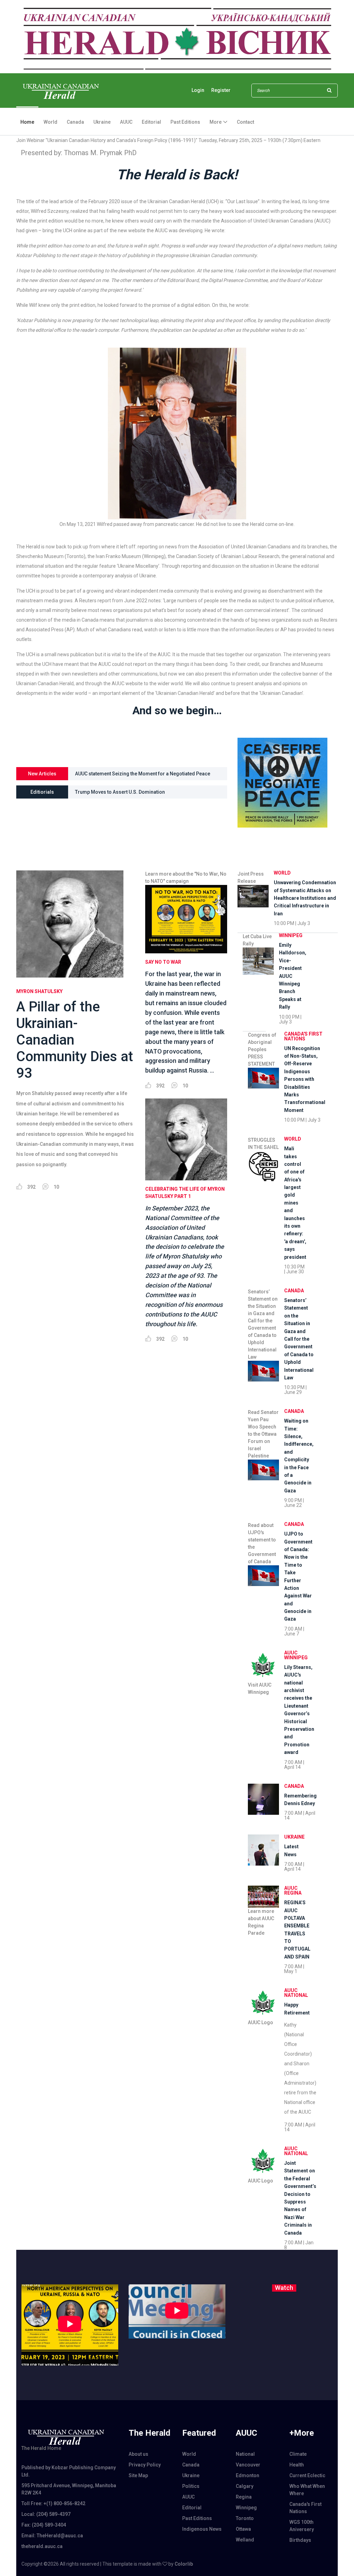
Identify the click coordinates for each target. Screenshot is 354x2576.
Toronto (245, 2518)
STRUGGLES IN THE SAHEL (263, 1144)
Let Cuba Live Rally (257, 940)
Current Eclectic (307, 2475)
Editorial (151, 122)
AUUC (126, 122)
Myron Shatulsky (39, 991)
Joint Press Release (251, 877)
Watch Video (283, 2289)
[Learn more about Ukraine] (263, 1850)
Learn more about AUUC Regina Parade (261, 1922)
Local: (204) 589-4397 (46, 2514)
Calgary (245, 2486)
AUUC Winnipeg (296, 1655)
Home (27, 122)
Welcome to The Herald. (102, 792)
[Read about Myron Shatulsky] (76, 924)
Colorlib (184, 2564)
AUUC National (296, 1993)
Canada (75, 122)
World (50, 122)
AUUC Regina (293, 1890)
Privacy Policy (145, 2465)
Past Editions (185, 122)
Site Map (138, 2475)
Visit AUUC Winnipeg (260, 1688)
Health (297, 2465)
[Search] (329, 91)
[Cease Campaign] (282, 782)
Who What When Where (307, 2490)
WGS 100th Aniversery (302, 2526)
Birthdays (300, 2540)
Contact (245, 122)
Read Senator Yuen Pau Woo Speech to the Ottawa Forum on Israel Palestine (263, 1434)
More (216, 122)
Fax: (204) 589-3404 (44, 2525)
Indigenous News (202, 2529)
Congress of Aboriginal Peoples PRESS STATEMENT (262, 1049)
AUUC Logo (260, 2022)
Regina (244, 2497)
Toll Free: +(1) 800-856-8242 (53, 2503)
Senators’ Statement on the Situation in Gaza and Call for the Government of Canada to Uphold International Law (263, 1324)
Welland (245, 2540)
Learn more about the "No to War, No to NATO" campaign (186, 877)
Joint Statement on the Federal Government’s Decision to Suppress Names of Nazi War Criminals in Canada (139, 776)
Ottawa (243, 2529)
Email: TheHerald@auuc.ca (52, 2536)
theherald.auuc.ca (42, 2546)
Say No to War (163, 962)
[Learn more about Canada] (263, 1799)
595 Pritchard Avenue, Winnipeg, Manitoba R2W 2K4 (69, 2489)
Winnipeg (291, 935)
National (245, 2454)
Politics (191, 2486)
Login (198, 90)
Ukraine (102, 122)
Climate (298, 2454)
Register (221, 90)
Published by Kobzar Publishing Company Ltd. (69, 2471)
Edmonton (248, 2475)
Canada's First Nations (303, 1036)
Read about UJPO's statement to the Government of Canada (262, 1543)
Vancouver (248, 2465)
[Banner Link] (177, 36)
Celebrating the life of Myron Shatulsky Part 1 (185, 1193)
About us (138, 2454)
